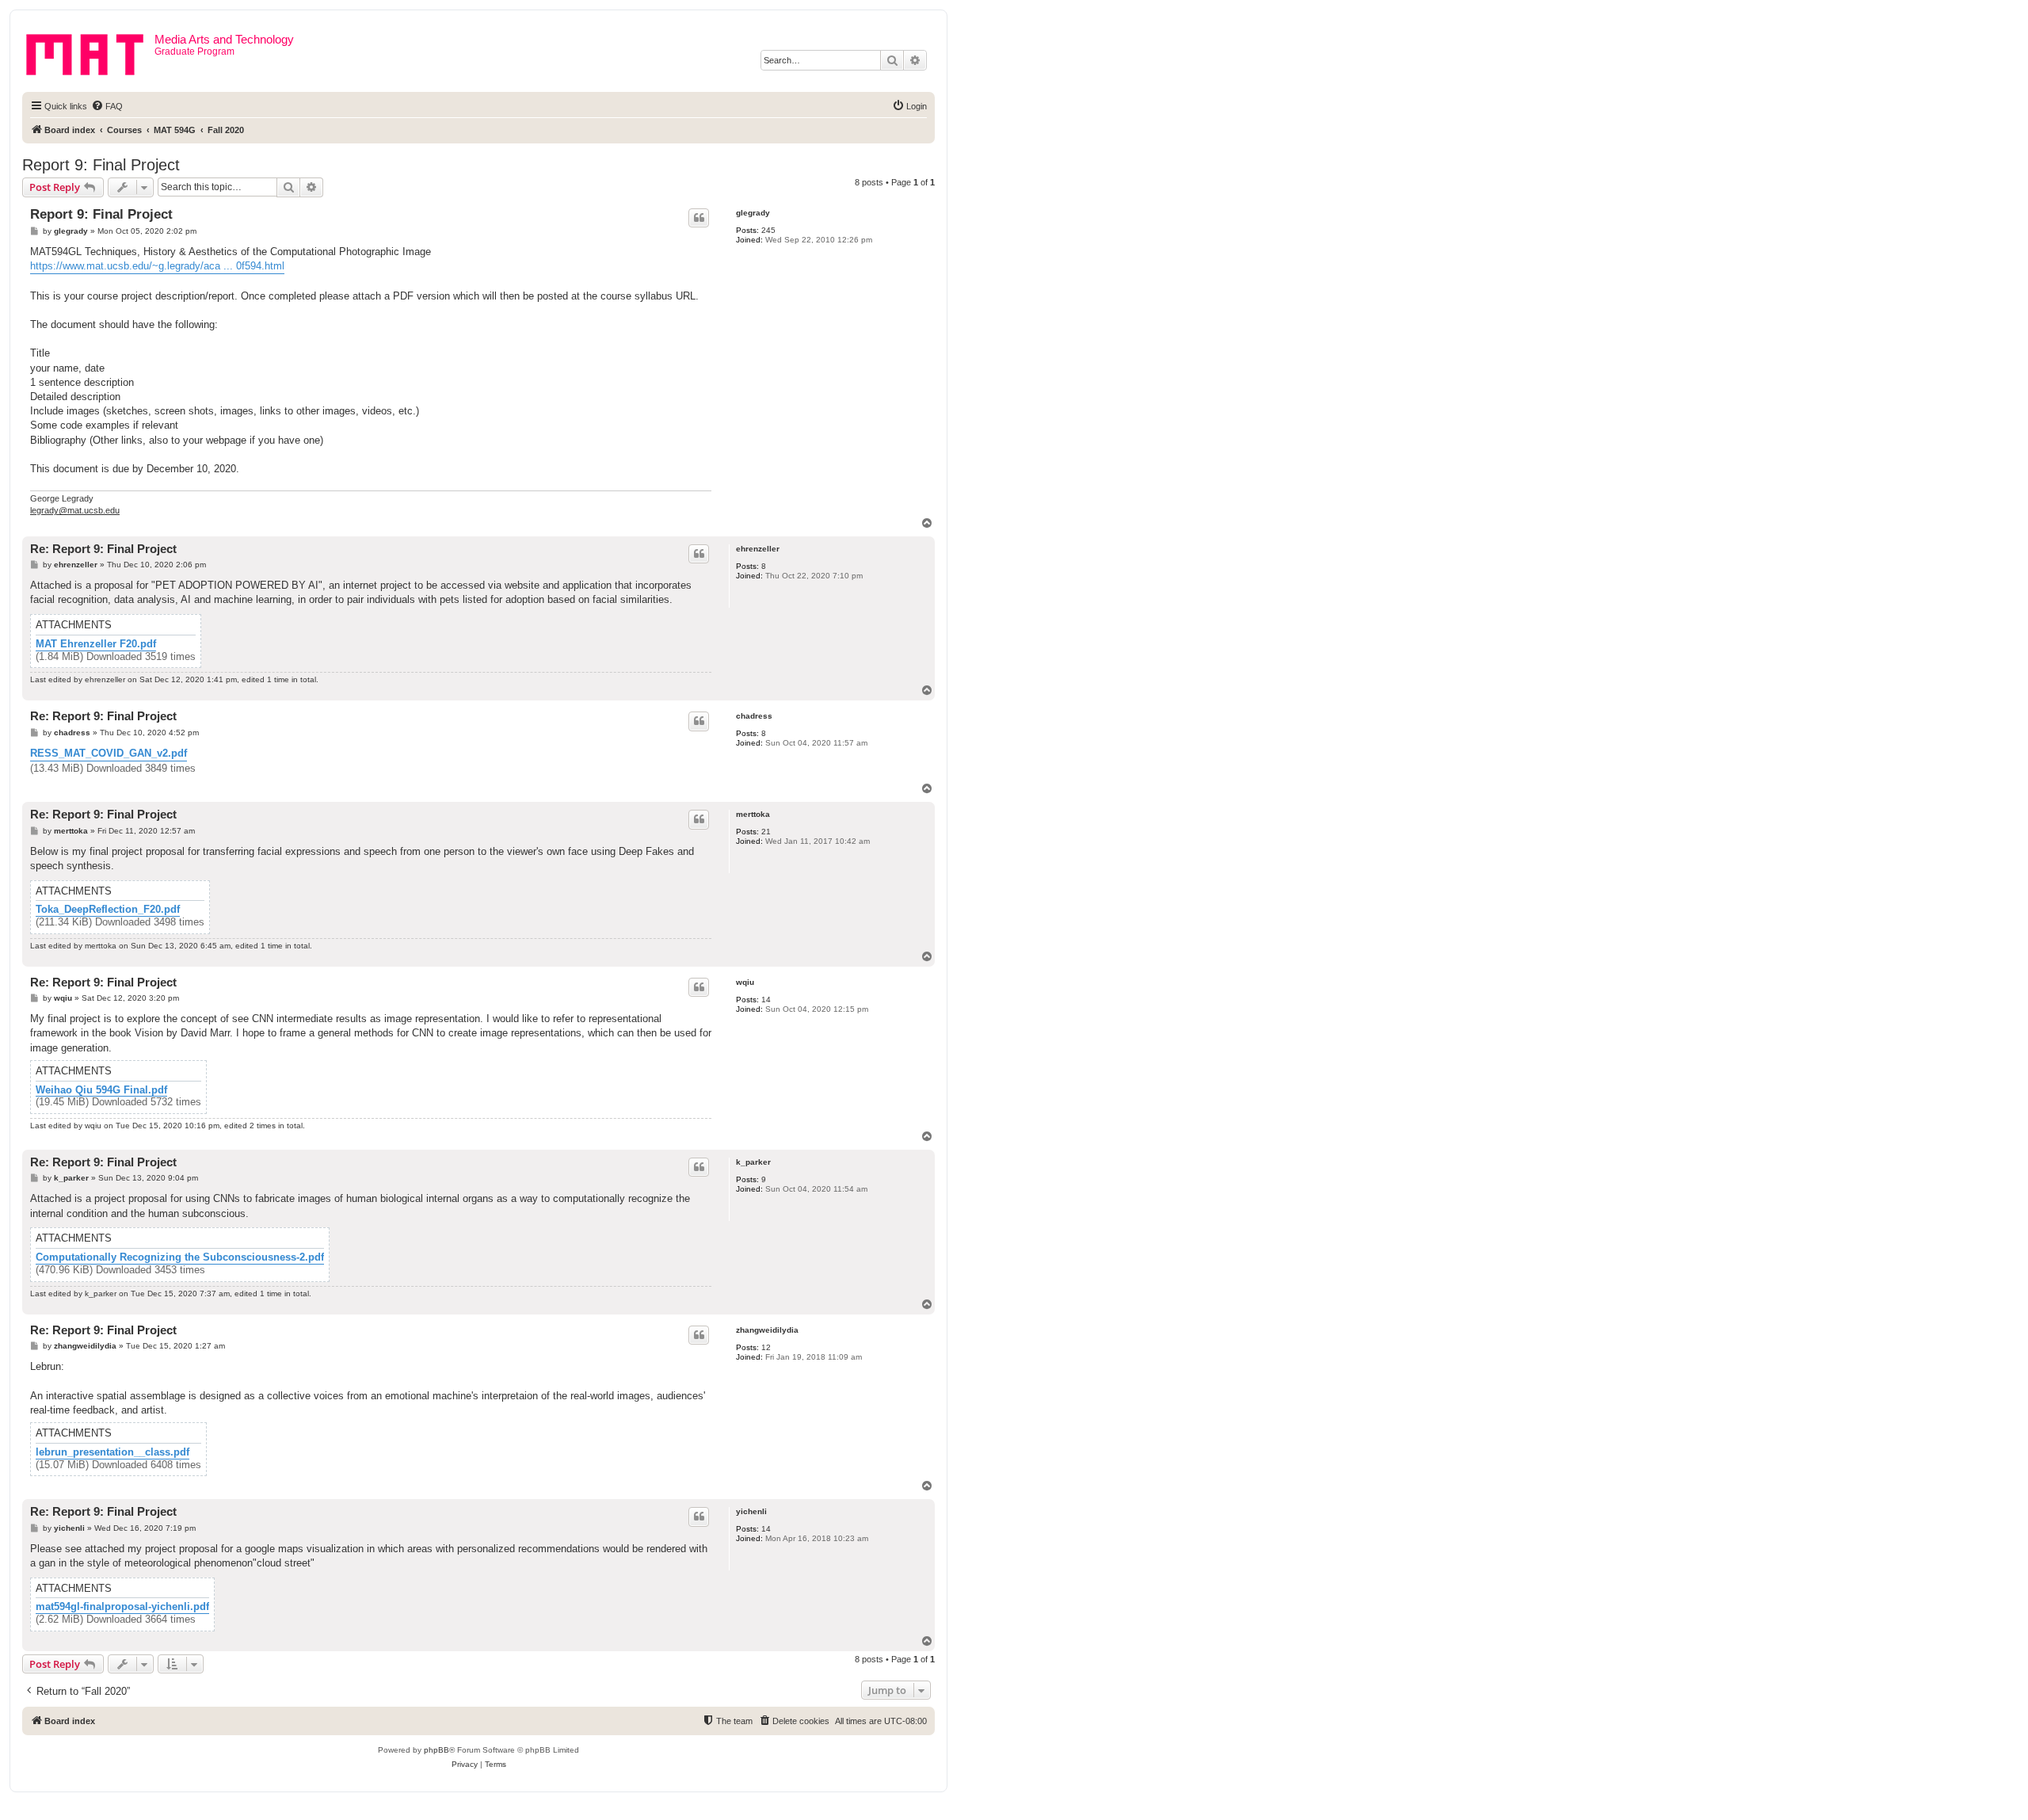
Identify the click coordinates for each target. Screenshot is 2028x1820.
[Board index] (90, 52)
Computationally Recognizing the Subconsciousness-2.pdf (180, 1257)
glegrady (753, 213)
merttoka (753, 814)
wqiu (745, 982)
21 (766, 832)
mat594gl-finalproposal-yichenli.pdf (122, 1607)
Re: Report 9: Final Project (103, 549)
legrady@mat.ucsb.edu (75, 510)
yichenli (751, 1511)
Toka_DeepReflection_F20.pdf (108, 910)
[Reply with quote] (699, 218)
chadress (754, 716)
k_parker (753, 1162)
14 (766, 1000)
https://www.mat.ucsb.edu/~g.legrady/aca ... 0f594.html (157, 266)
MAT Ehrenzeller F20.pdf (96, 644)
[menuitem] (107, 106)
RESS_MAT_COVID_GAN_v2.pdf (109, 753)
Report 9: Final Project (101, 165)
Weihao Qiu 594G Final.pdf (101, 1090)
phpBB (436, 1750)
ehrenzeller (758, 549)
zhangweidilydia (767, 1330)
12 (766, 1347)
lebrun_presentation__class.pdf (112, 1452)
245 (768, 230)
